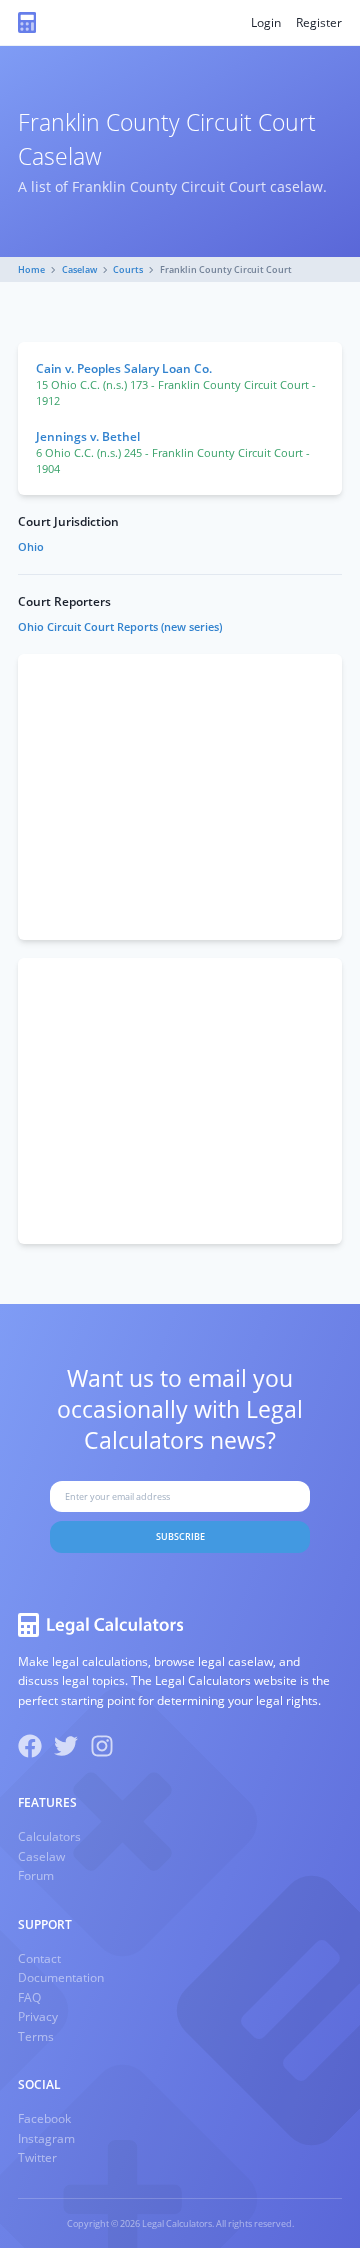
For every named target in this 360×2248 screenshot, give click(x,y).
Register (319, 22)
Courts (128, 269)
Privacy (38, 2016)
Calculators (49, 1836)
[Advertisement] (180, 797)
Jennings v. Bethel (88, 436)
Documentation (61, 1977)
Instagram (46, 2138)
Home (31, 269)
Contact (39, 1958)
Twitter (37, 2157)
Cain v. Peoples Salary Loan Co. (124, 368)
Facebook (44, 2118)
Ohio (31, 547)
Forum (36, 1875)
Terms (36, 2036)
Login (266, 22)
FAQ (29, 1997)
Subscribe (180, 1536)
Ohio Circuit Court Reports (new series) (120, 627)
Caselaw (79, 269)
